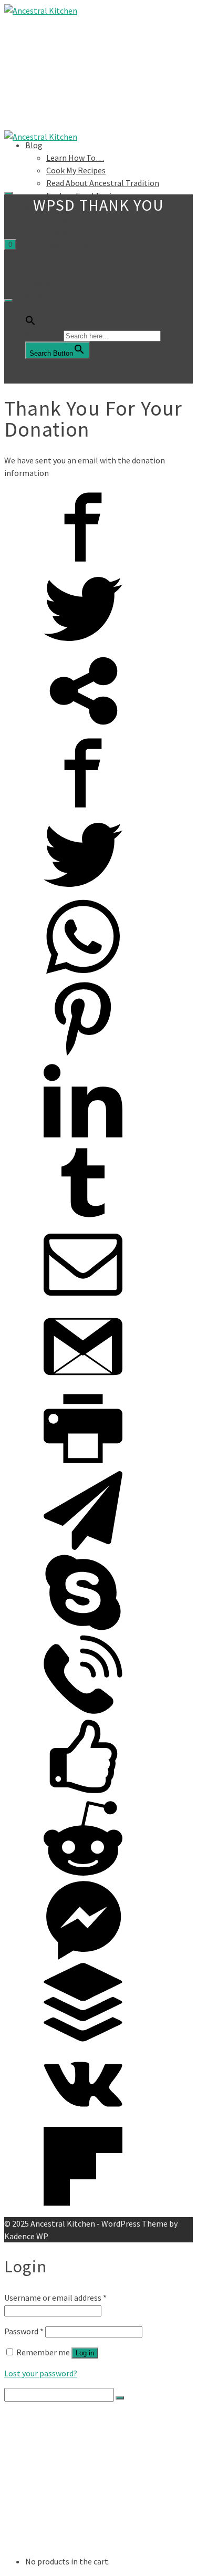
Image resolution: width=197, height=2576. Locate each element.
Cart (33, 309)
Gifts (54, 2510)
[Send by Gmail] (83, 1383)
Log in (85, 2353)
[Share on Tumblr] (83, 1219)
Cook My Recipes (76, 170)
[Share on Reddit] (83, 1875)
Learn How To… (75, 158)
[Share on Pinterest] (83, 1055)
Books (58, 233)
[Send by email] (83, 1301)
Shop (34, 2468)
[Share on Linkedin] (83, 1137)
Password (24, 2331)
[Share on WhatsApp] (83, 973)
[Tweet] (83, 645)
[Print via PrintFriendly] (83, 1465)
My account (45, 296)
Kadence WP (26, 2236)
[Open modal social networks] (83, 727)
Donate (60, 258)
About (36, 271)
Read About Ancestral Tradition (103, 183)
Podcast (40, 284)
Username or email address (55, 2298)
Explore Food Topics (82, 2457)
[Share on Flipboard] (83, 2202)
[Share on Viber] (83, 1711)
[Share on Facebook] (83, 563)
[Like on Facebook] (83, 1793)
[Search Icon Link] (30, 323)
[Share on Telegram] (83, 1547)
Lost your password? (41, 2373)
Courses (60, 221)
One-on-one (68, 246)
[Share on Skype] (83, 1629)
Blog (34, 145)
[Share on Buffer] (83, 2039)
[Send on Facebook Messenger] (83, 1957)
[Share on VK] (83, 2120)
